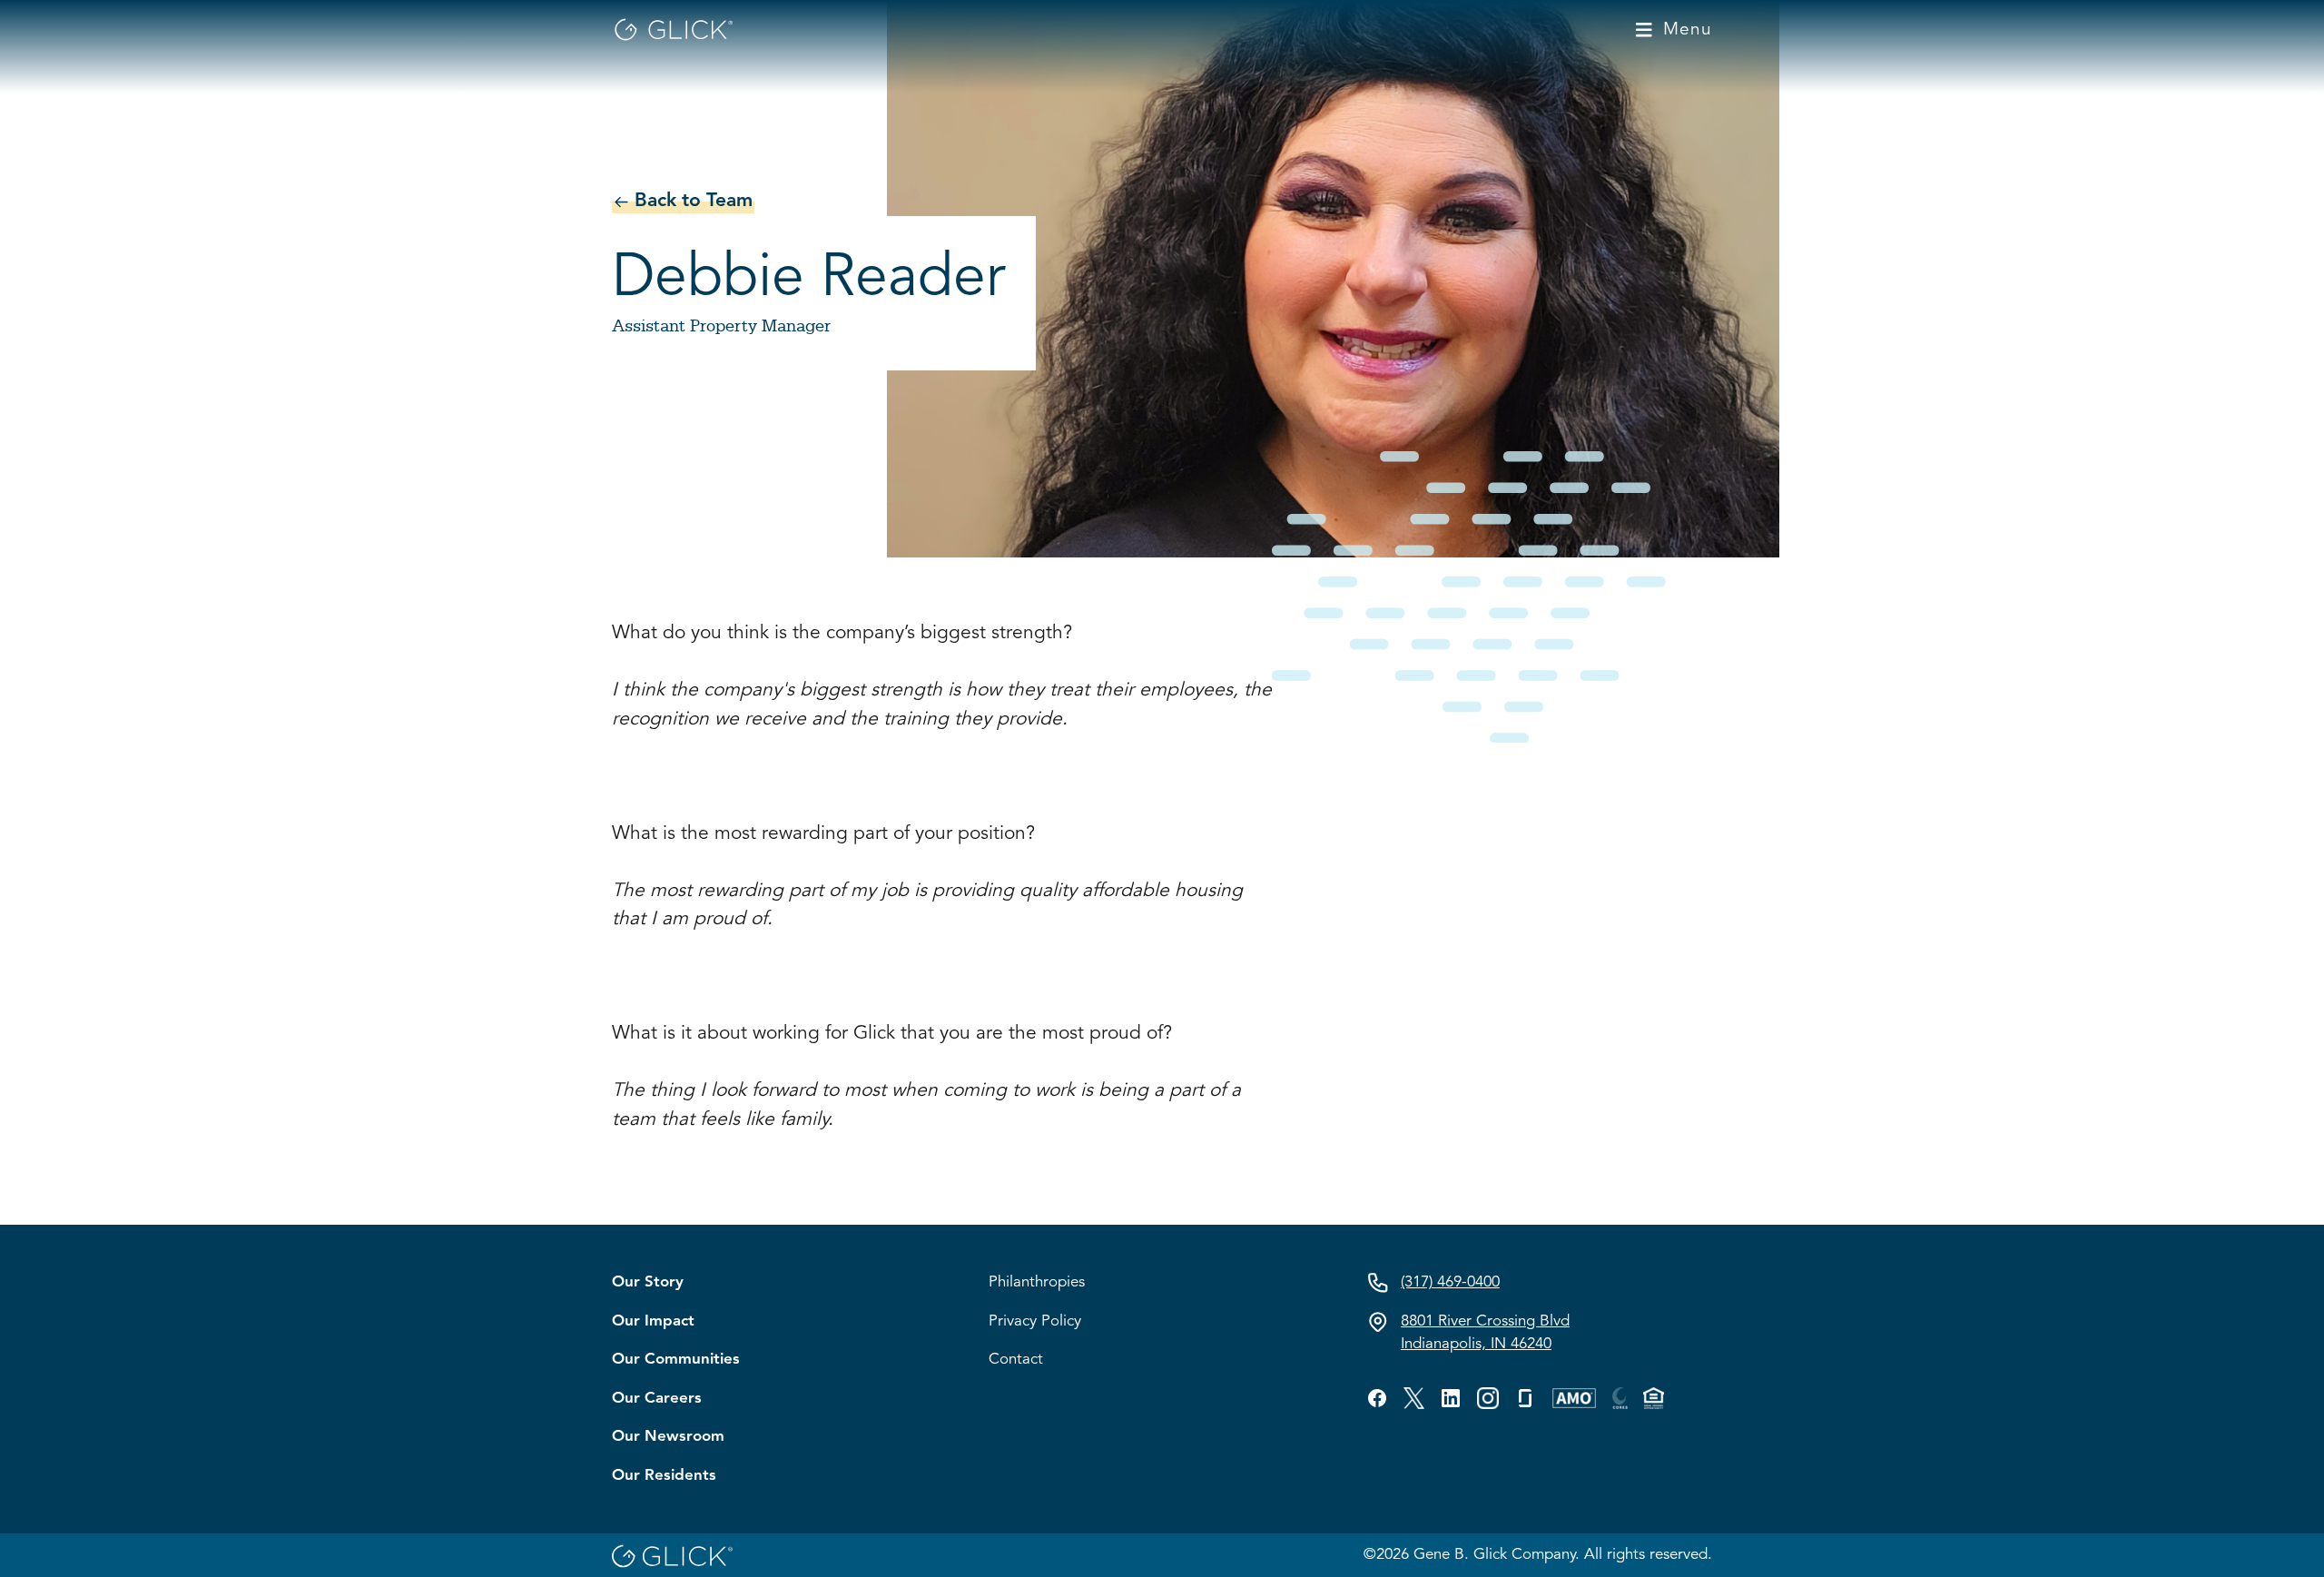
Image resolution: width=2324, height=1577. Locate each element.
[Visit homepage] (672, 30)
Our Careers (657, 1399)
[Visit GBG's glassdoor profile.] (1525, 1398)
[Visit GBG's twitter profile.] (1414, 1398)
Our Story (648, 1282)
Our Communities (676, 1360)
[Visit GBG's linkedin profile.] (1451, 1398)
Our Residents (664, 1476)
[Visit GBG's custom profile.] (1488, 1398)
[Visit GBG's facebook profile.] (1377, 1398)
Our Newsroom (668, 1437)
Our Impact (653, 1321)
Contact (1016, 1360)
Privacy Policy (1035, 1321)
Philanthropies (1037, 1282)
